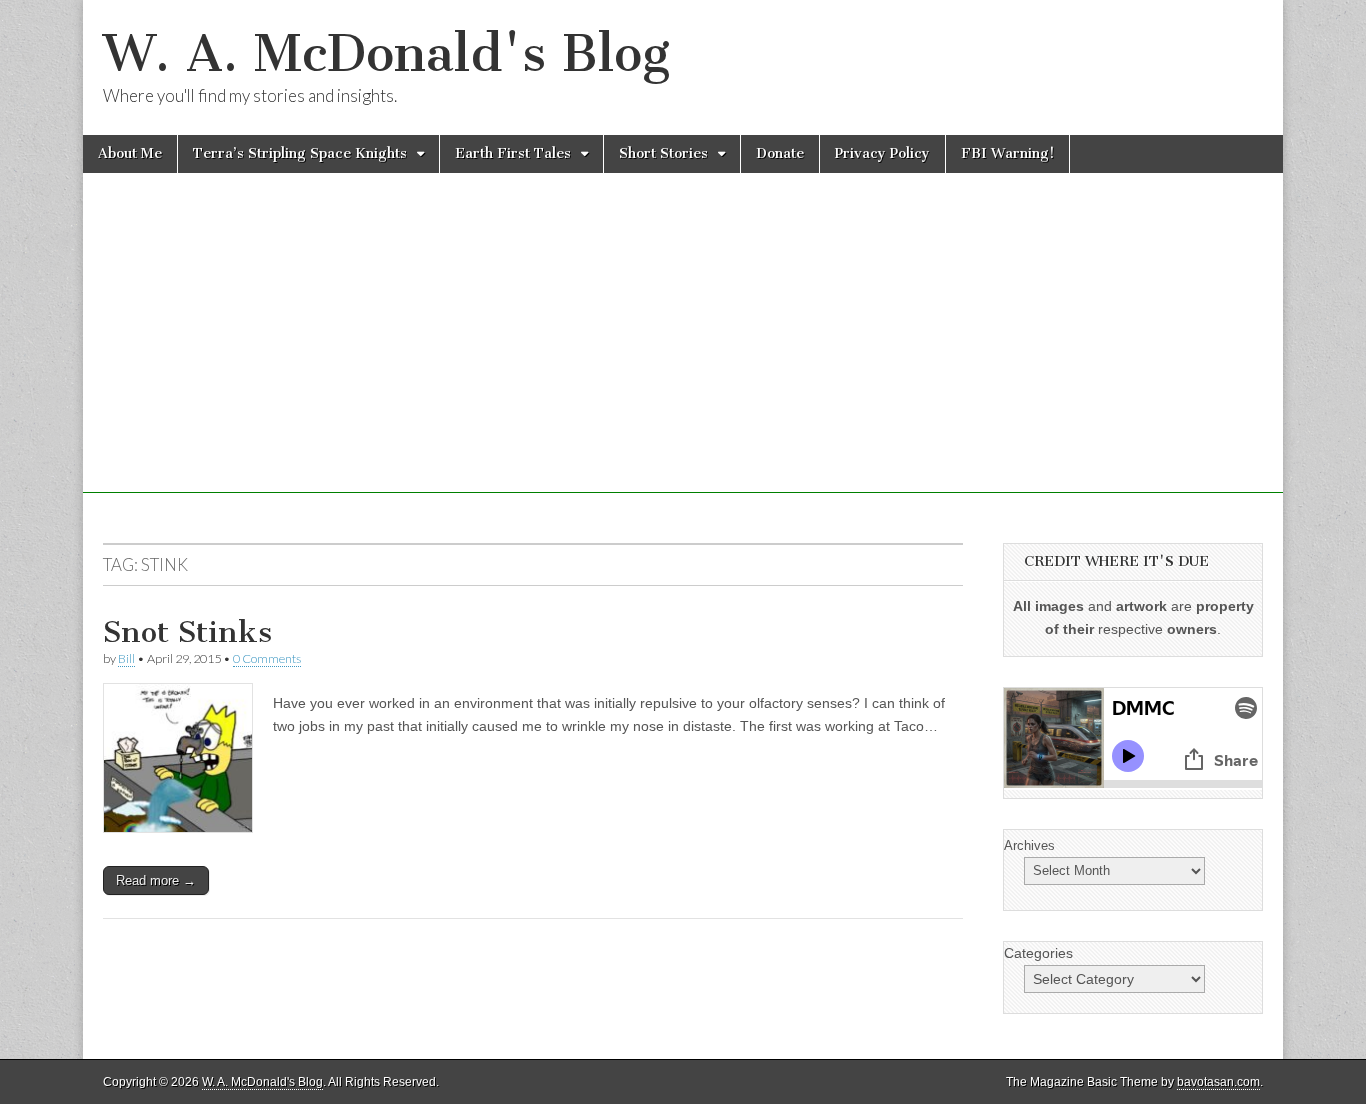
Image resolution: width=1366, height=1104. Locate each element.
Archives (1029, 845)
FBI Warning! (1007, 153)
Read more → (156, 880)
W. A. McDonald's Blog (386, 53)
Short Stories (663, 153)
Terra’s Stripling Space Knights (300, 153)
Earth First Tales (513, 153)
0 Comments (267, 658)
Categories (1038, 953)
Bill (126, 658)
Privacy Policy (882, 153)
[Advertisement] (683, 353)
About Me (130, 153)
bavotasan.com (1218, 1082)
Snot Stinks (187, 632)
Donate (780, 153)
